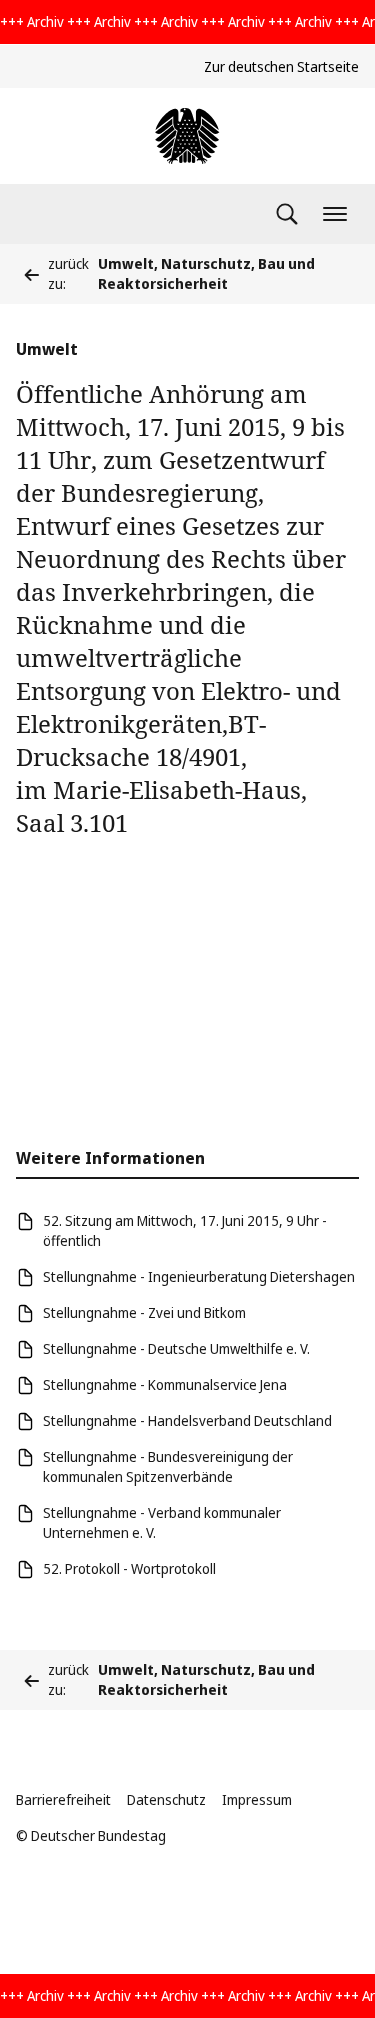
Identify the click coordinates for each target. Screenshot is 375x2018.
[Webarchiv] (187, 136)
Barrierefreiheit (63, 1799)
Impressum (257, 1799)
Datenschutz (166, 1799)
